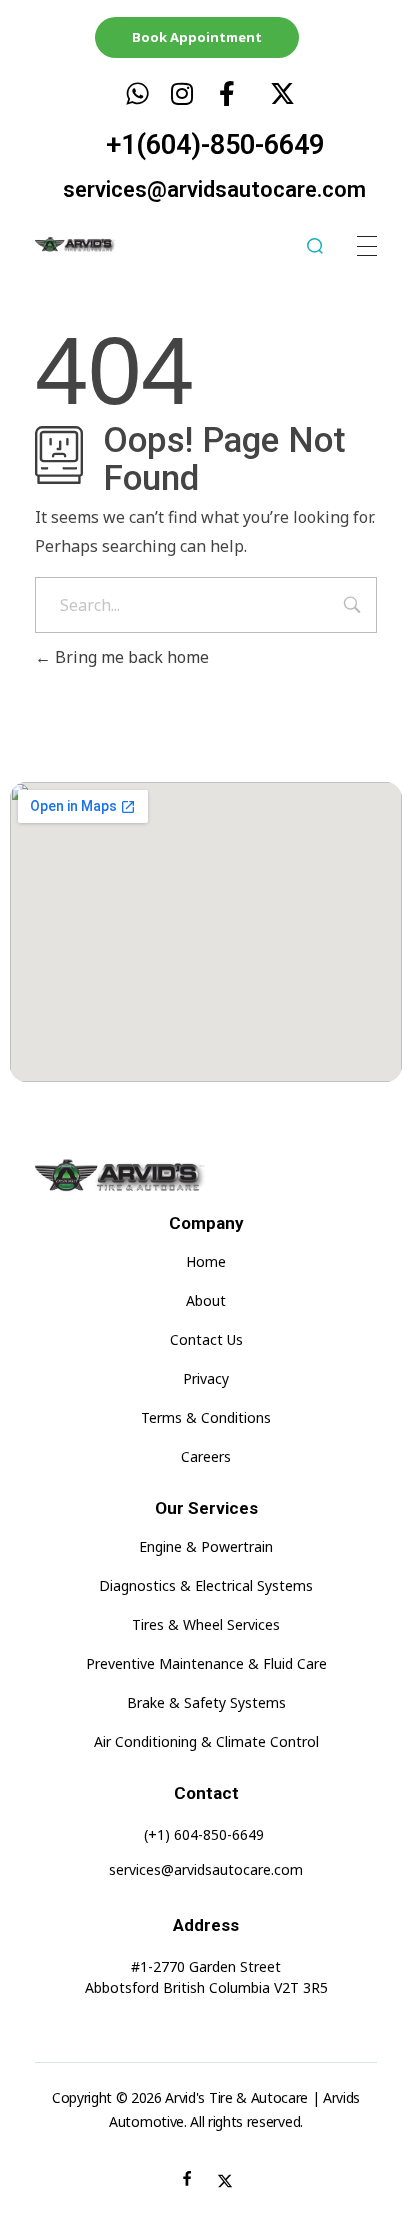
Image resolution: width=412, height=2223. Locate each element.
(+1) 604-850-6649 (204, 1834)
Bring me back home (130, 657)
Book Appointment (197, 37)
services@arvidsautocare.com (214, 189)
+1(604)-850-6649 (215, 145)
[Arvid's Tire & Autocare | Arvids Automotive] (93, 245)
